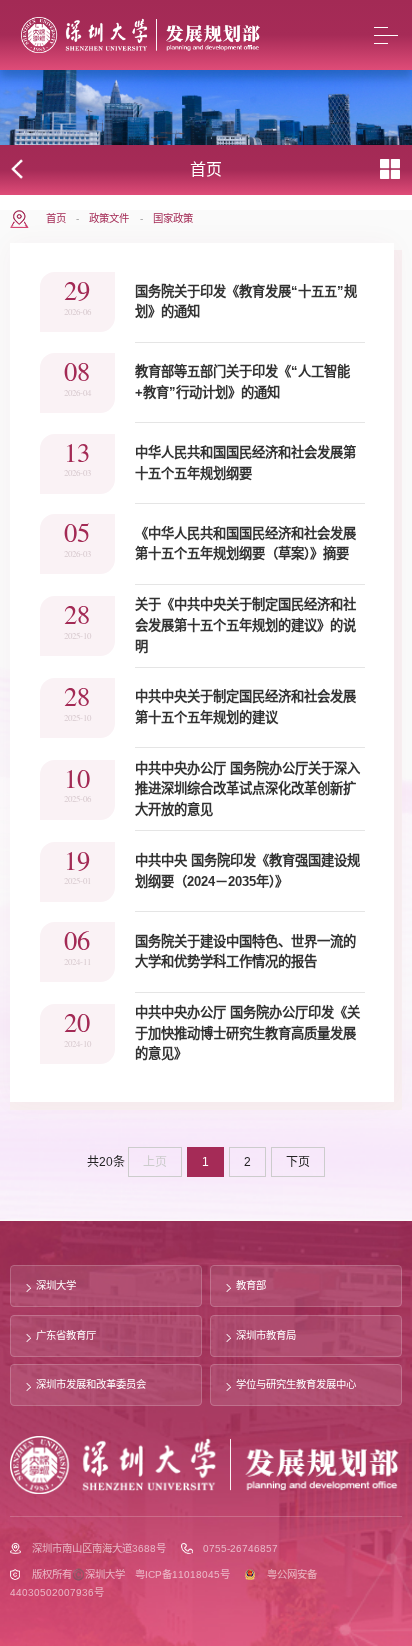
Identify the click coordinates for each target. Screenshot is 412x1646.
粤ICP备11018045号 (182, 1574)
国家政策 (173, 218)
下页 (298, 1162)
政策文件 (109, 218)
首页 (56, 218)
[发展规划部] (141, 35)
